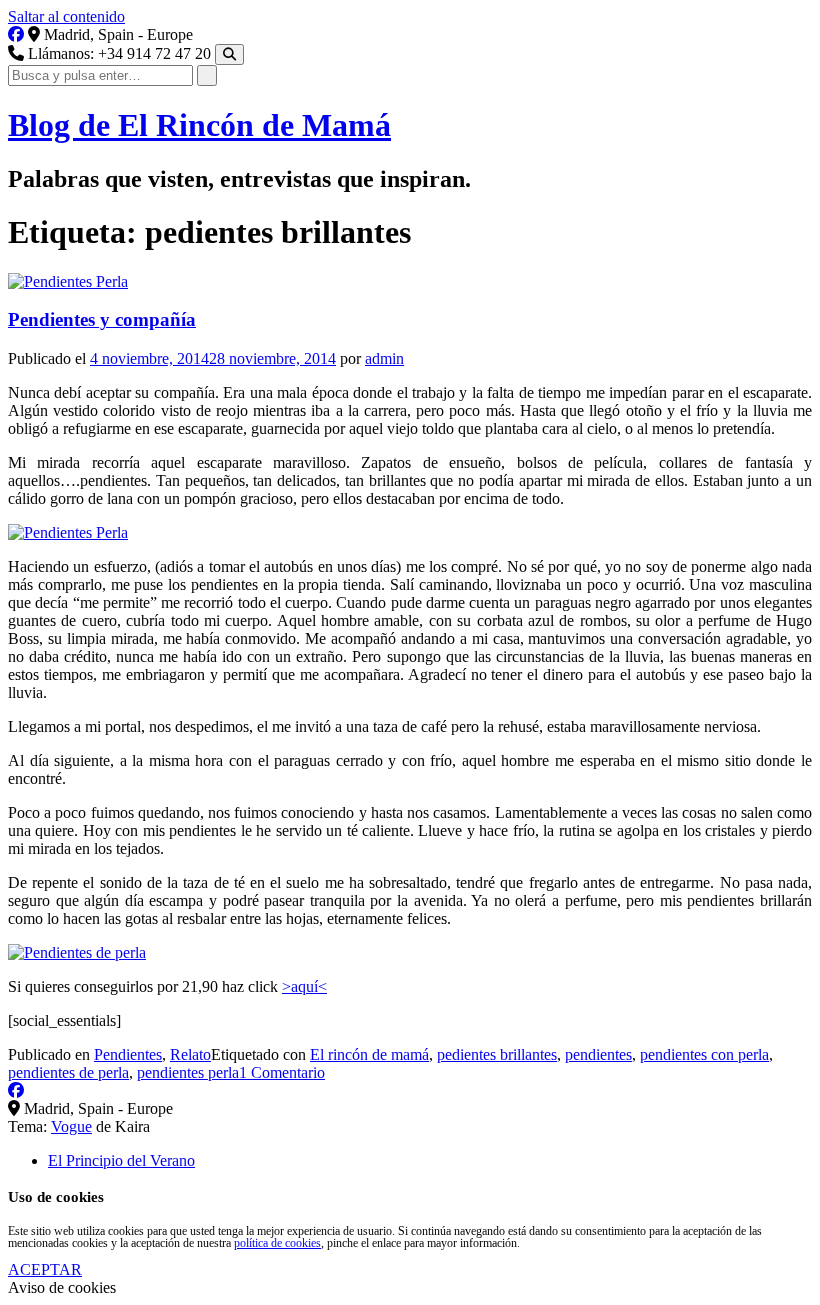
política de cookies (277, 1243)
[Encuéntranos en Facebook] (16, 34)
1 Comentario (282, 1072)
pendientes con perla (704, 1054)
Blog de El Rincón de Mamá (199, 125)
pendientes (598, 1054)
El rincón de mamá (369, 1054)
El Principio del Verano (121, 1160)
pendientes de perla (68, 1072)
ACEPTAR (45, 1269)
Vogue (71, 1126)
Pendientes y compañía (102, 319)
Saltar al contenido (66, 16)
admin (384, 358)
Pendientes (128, 1054)
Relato (190, 1054)
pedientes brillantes (497, 1054)
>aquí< (304, 986)
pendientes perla (188, 1072)
